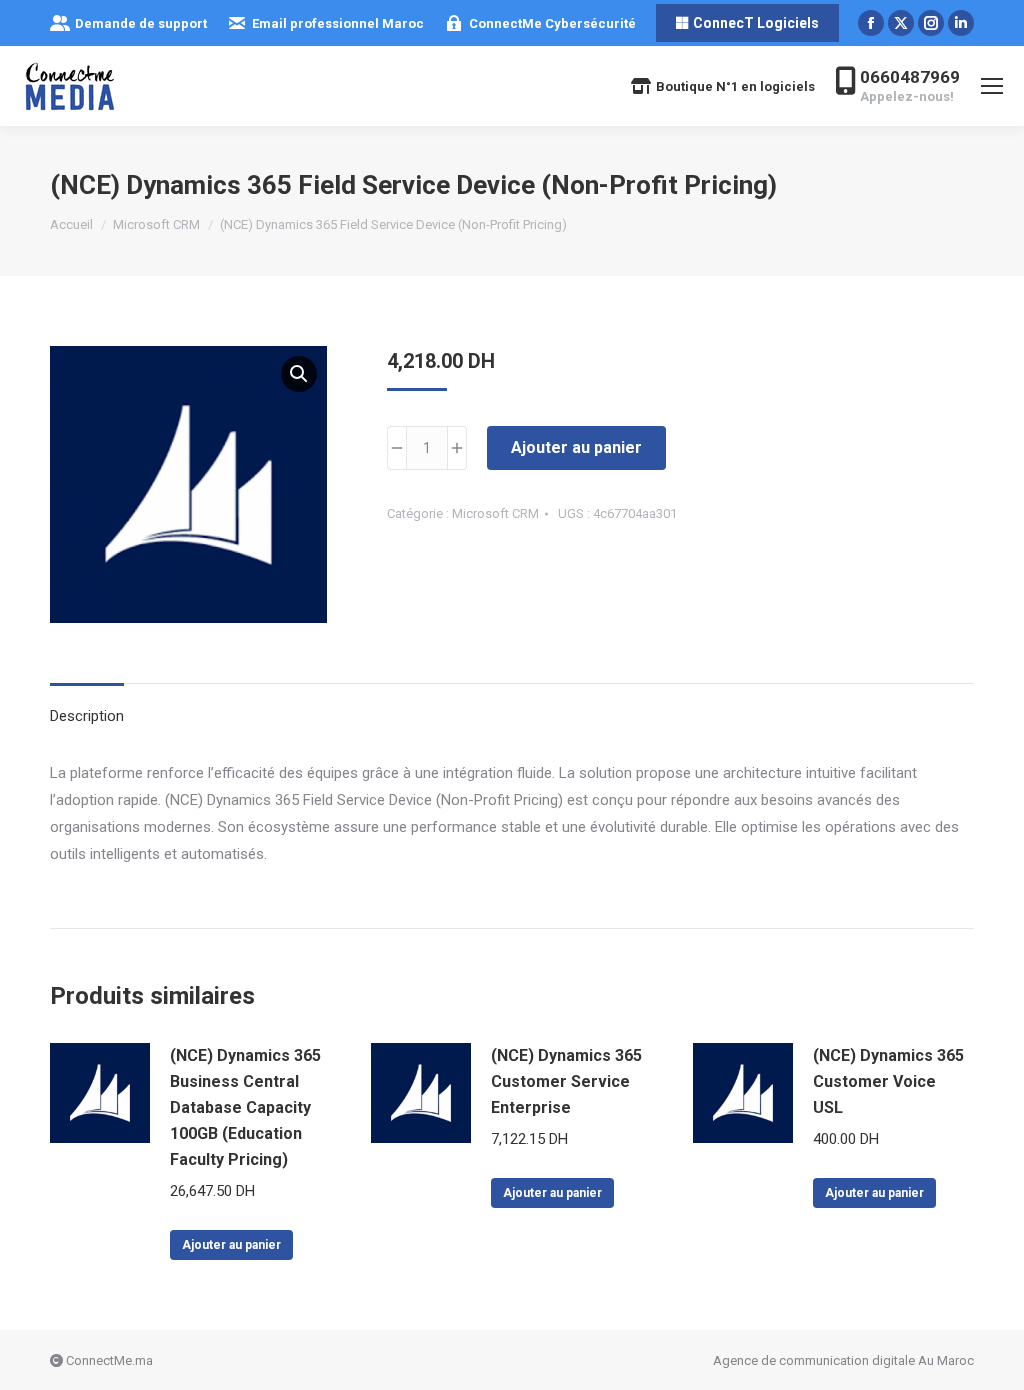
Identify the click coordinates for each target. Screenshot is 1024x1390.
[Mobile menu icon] (992, 86)
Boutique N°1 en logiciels (735, 86)
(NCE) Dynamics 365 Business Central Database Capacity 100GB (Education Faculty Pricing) (245, 1107)
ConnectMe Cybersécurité (552, 23)
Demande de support (141, 23)
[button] (299, 374)
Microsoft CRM (495, 513)
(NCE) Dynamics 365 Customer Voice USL (888, 1081)
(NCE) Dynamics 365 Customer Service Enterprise (566, 1081)
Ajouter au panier (576, 447)
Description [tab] (87, 716)
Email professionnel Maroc (338, 23)
